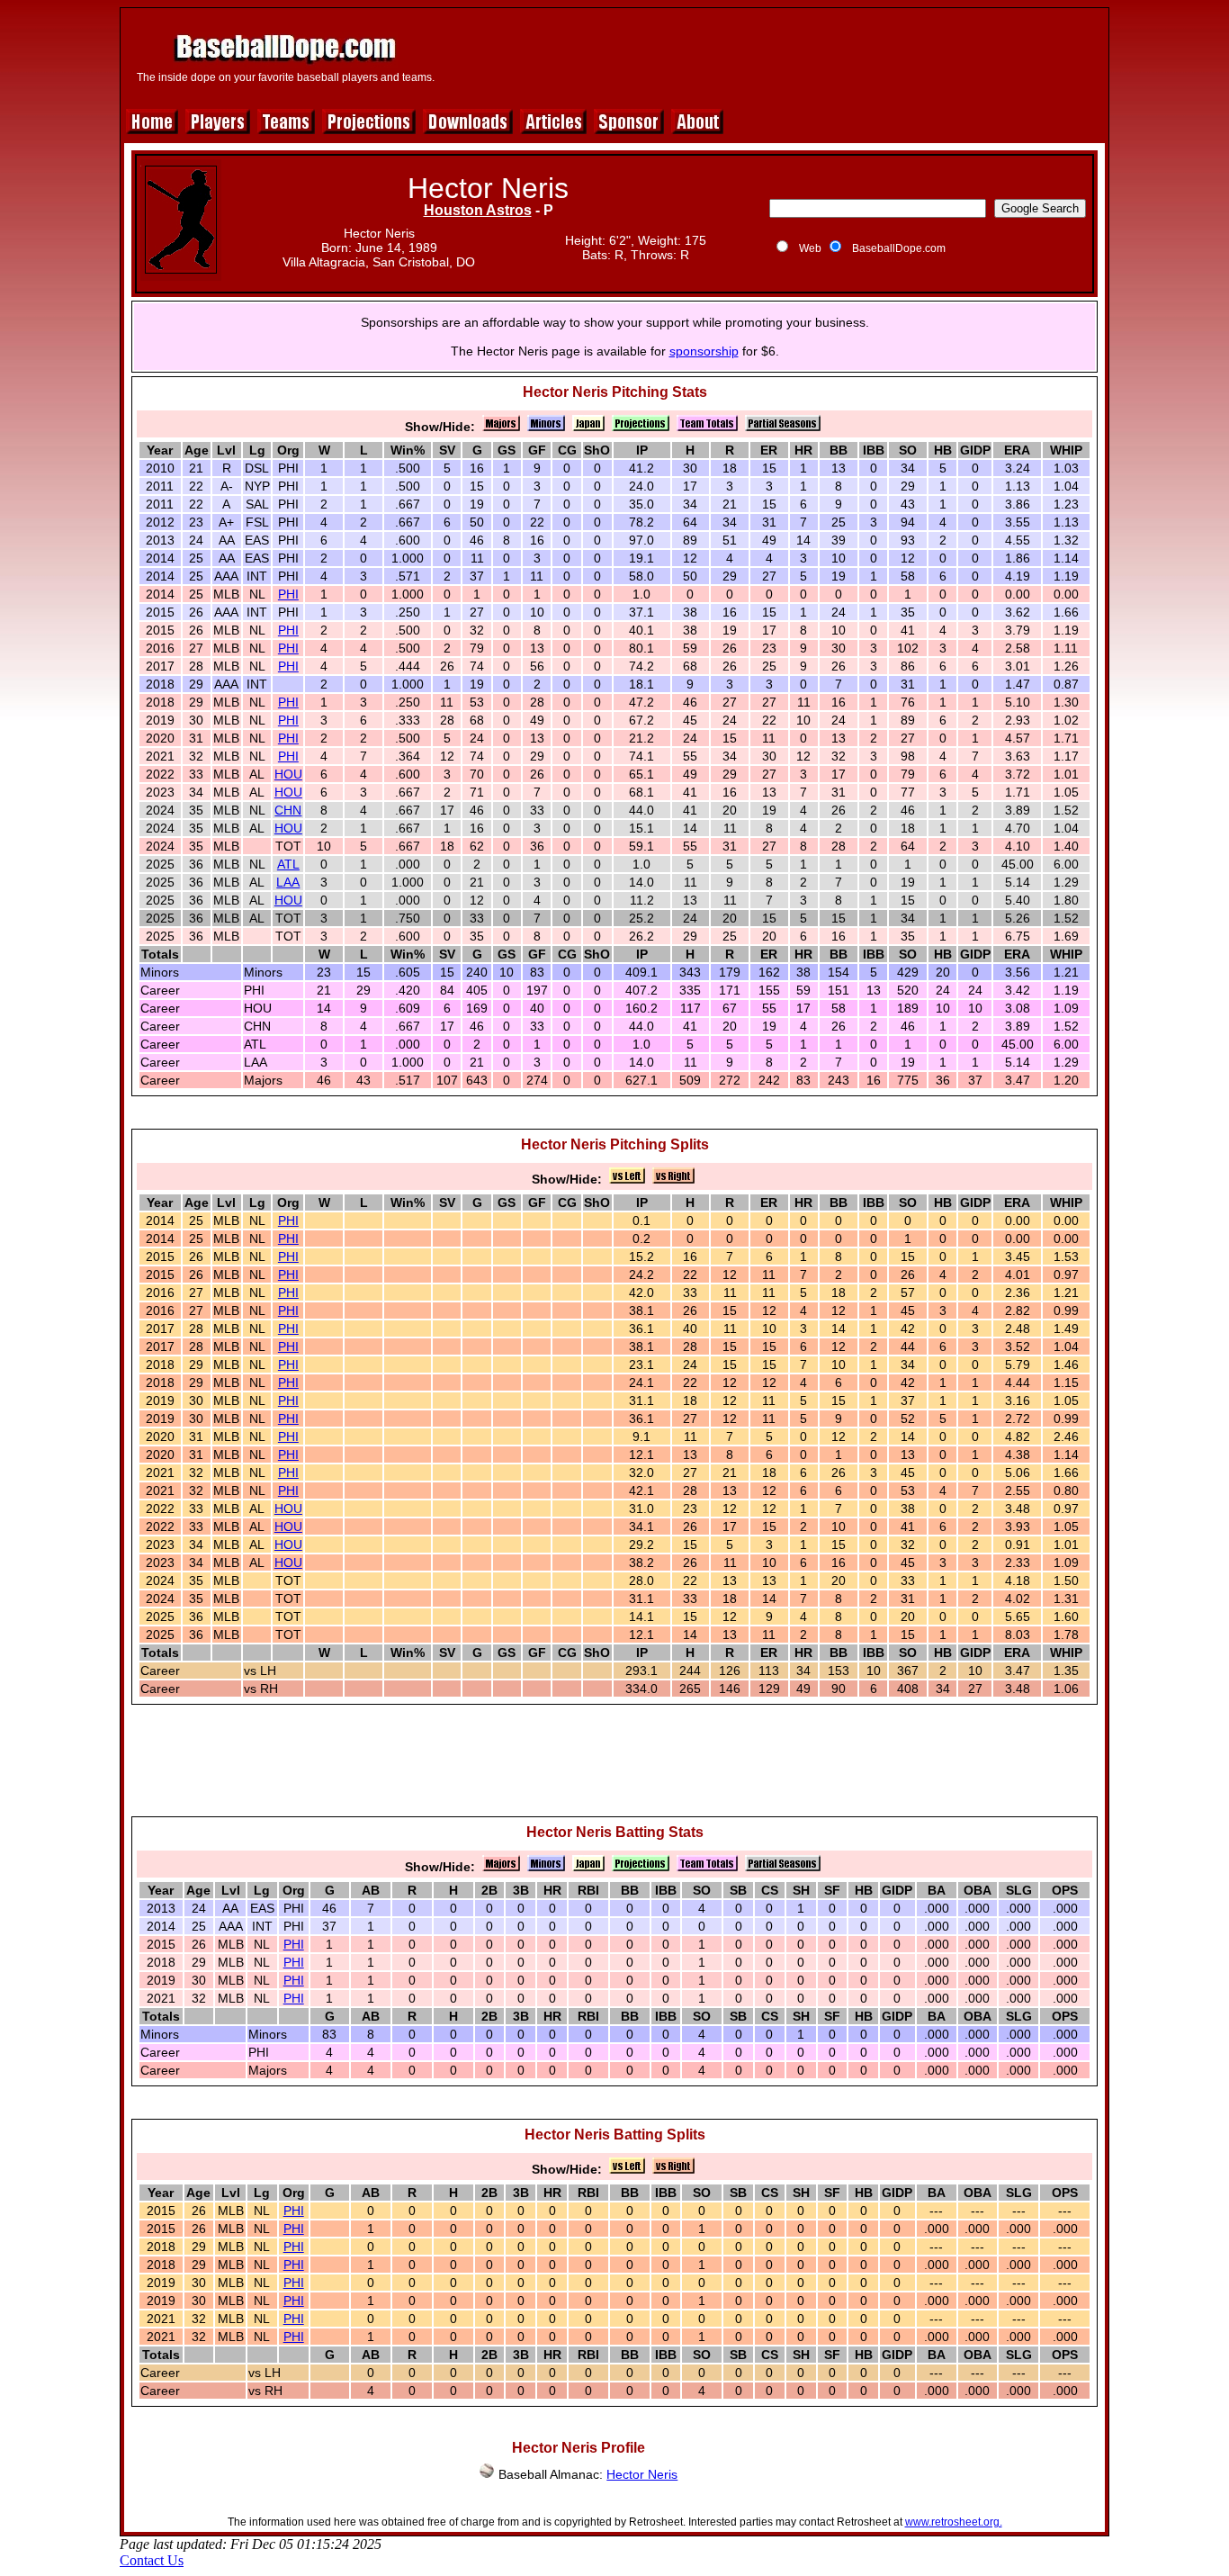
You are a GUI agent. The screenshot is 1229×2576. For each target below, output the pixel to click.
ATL (288, 864)
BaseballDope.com (899, 248)
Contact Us (152, 2560)
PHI (288, 594)
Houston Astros (478, 210)
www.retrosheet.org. (954, 2522)
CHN (288, 810)
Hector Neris (642, 2474)
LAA (288, 882)
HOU (288, 774)
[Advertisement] (774, 56)
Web (810, 248)
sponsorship (704, 351)
